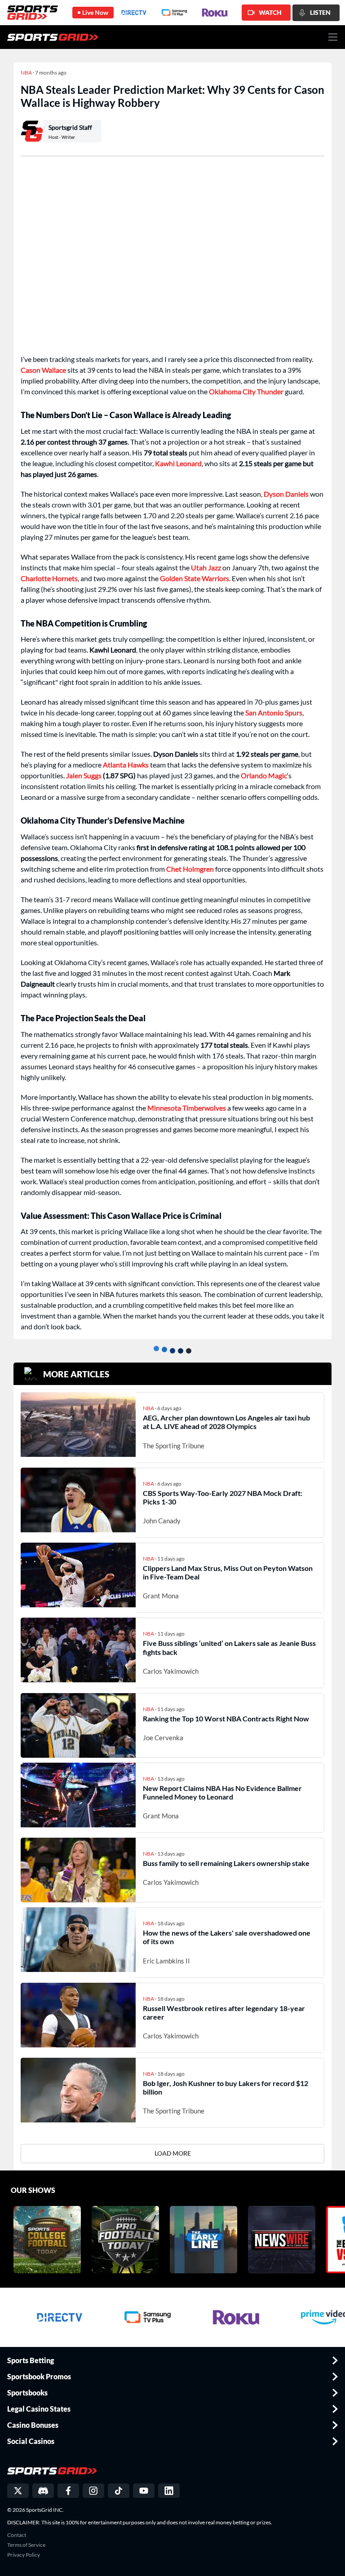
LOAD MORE (173, 2153)
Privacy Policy (24, 2555)
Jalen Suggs (84, 775)
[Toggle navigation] (333, 37)
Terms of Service (26, 2545)
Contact (17, 2535)
